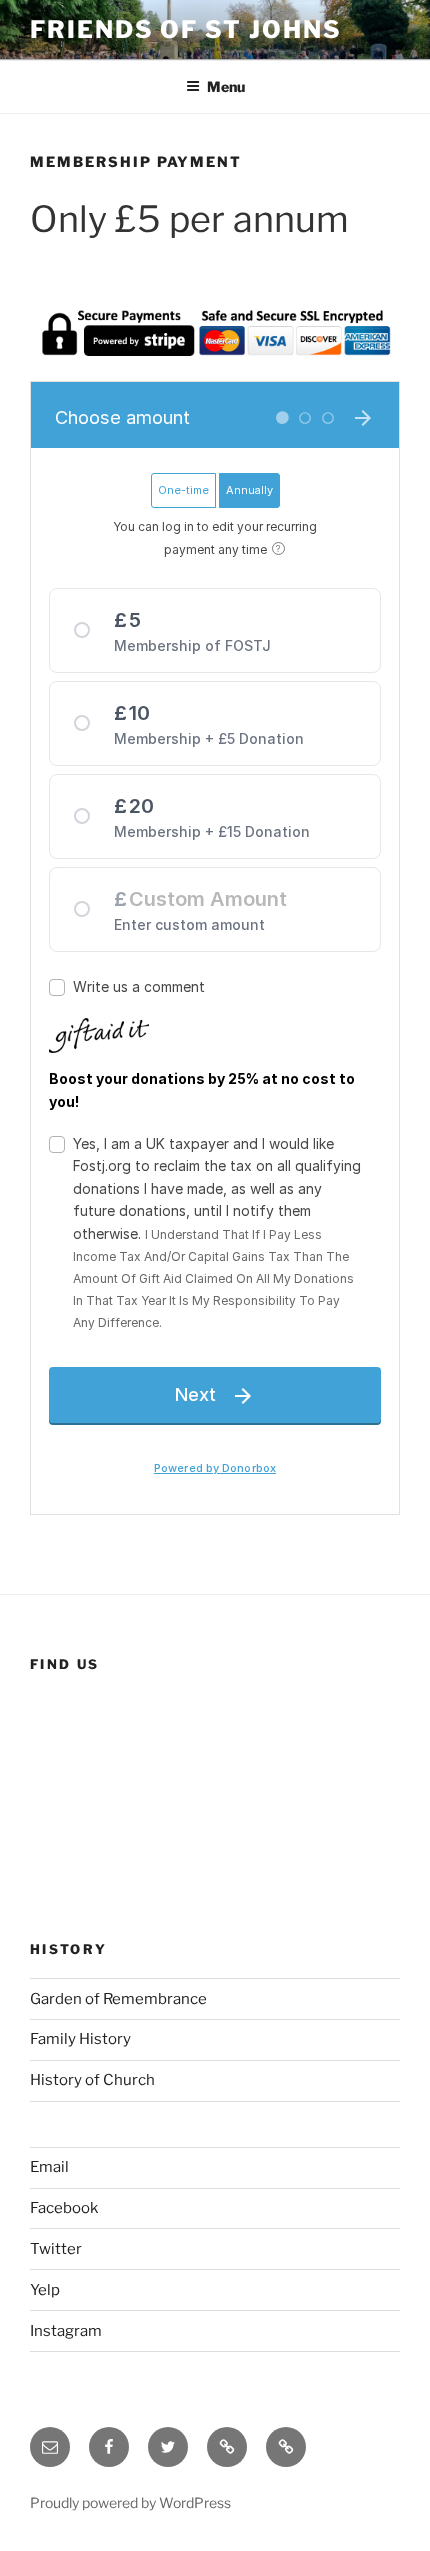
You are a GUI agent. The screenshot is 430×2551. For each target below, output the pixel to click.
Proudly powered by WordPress (130, 2502)
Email (49, 2167)
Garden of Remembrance (118, 1999)
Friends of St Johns (185, 29)
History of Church (92, 2080)
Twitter (56, 2249)
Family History (80, 2039)
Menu (226, 86)
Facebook (64, 2208)
